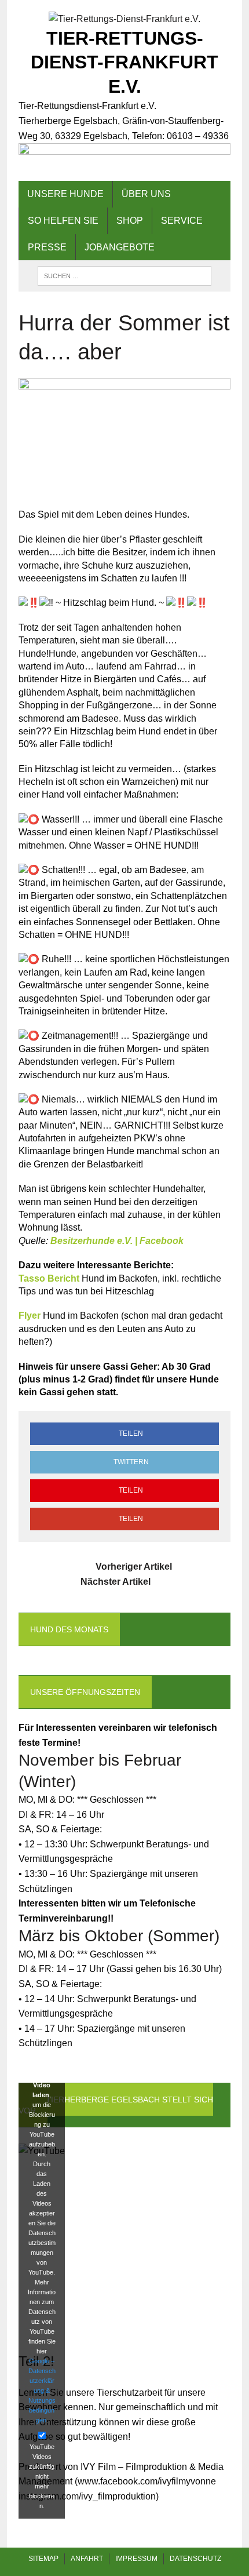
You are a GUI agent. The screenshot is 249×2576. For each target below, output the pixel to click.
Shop (130, 221)
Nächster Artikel (116, 1582)
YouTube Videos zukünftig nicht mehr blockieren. (42, 2476)
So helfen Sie (63, 221)
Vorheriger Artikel (134, 1567)
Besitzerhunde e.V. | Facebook (117, 1241)
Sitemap (43, 2559)
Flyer (30, 1316)
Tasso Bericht (49, 1278)
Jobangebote (120, 247)
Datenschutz (195, 2559)
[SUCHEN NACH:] (124, 275)
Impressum (136, 2559)
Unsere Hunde (65, 194)
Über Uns (146, 194)
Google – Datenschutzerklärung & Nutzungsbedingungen (42, 2390)
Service (182, 221)
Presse (47, 247)
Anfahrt (87, 2559)
